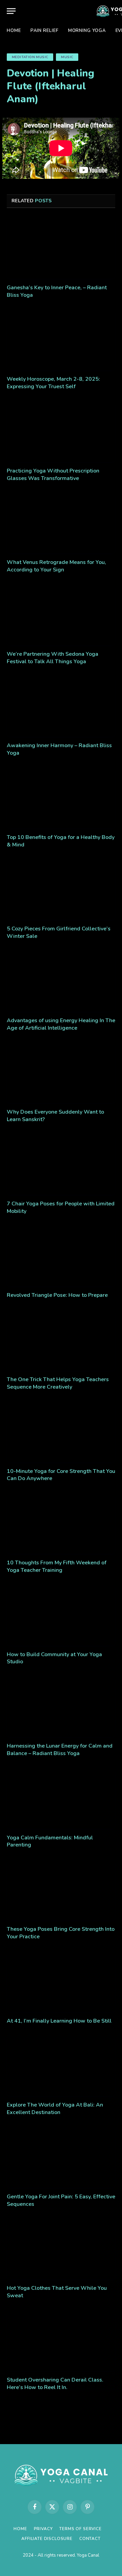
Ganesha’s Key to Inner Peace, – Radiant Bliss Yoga (57, 291)
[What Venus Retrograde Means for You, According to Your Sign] (61, 523)
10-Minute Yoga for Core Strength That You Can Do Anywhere (61, 1475)
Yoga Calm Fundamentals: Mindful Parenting (50, 1841)
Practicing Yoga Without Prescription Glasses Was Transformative (53, 475)
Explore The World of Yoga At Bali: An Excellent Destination (55, 2109)
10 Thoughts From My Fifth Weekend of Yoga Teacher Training (57, 1566)
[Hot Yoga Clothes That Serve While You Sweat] (61, 2249)
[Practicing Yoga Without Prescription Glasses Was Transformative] (61, 431)
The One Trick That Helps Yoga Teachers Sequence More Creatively (58, 1383)
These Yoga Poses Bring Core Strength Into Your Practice (61, 1933)
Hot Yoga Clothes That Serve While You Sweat (57, 2292)
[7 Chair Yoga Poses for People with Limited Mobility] (61, 1164)
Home (14, 31)
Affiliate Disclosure (47, 2539)
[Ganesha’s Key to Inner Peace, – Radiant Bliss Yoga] (61, 248)
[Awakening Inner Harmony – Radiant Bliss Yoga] (61, 706)
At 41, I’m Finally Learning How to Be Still (59, 2021)
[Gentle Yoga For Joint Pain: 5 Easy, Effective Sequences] (61, 2157)
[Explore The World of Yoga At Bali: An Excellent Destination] (61, 2065)
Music (67, 57)
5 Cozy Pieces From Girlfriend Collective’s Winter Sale (59, 932)
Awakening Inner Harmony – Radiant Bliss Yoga (59, 749)
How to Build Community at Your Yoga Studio (54, 1658)
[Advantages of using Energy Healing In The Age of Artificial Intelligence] (61, 981)
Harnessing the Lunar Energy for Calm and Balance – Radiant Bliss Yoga (60, 1750)
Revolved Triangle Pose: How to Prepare (57, 1295)
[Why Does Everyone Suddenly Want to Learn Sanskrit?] (61, 1072)
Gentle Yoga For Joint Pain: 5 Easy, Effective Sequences (61, 2200)
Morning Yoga (87, 31)
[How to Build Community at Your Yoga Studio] (61, 1615)
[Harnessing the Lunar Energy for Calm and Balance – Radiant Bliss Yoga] (61, 1706)
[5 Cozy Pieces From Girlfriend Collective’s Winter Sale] (61, 889)
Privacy (43, 2529)
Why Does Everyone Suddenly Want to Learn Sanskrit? (55, 1116)
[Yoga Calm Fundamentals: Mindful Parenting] (61, 1798)
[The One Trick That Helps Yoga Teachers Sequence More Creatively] (61, 1340)
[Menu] (11, 11)
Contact (90, 2539)
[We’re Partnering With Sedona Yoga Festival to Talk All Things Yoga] (61, 615)
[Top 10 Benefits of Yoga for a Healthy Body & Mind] (61, 798)
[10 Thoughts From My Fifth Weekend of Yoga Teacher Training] (61, 1523)
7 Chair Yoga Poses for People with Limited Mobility (61, 1207)
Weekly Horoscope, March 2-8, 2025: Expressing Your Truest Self (53, 383)
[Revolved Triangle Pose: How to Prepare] (61, 1256)
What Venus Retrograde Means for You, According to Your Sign (56, 566)
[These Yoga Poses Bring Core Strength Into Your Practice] (61, 1890)
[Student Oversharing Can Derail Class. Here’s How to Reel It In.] (61, 2340)
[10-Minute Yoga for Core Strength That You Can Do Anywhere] (61, 1432)
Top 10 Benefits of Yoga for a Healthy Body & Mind (61, 841)
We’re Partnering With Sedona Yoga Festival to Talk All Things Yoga (53, 658)
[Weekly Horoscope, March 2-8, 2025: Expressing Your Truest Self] (61, 340)
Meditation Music (30, 57)
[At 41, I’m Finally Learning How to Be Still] (61, 1981)
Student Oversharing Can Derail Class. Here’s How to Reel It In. (55, 2384)
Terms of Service (80, 2529)
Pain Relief (45, 31)
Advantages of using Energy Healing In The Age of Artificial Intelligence (61, 1024)
